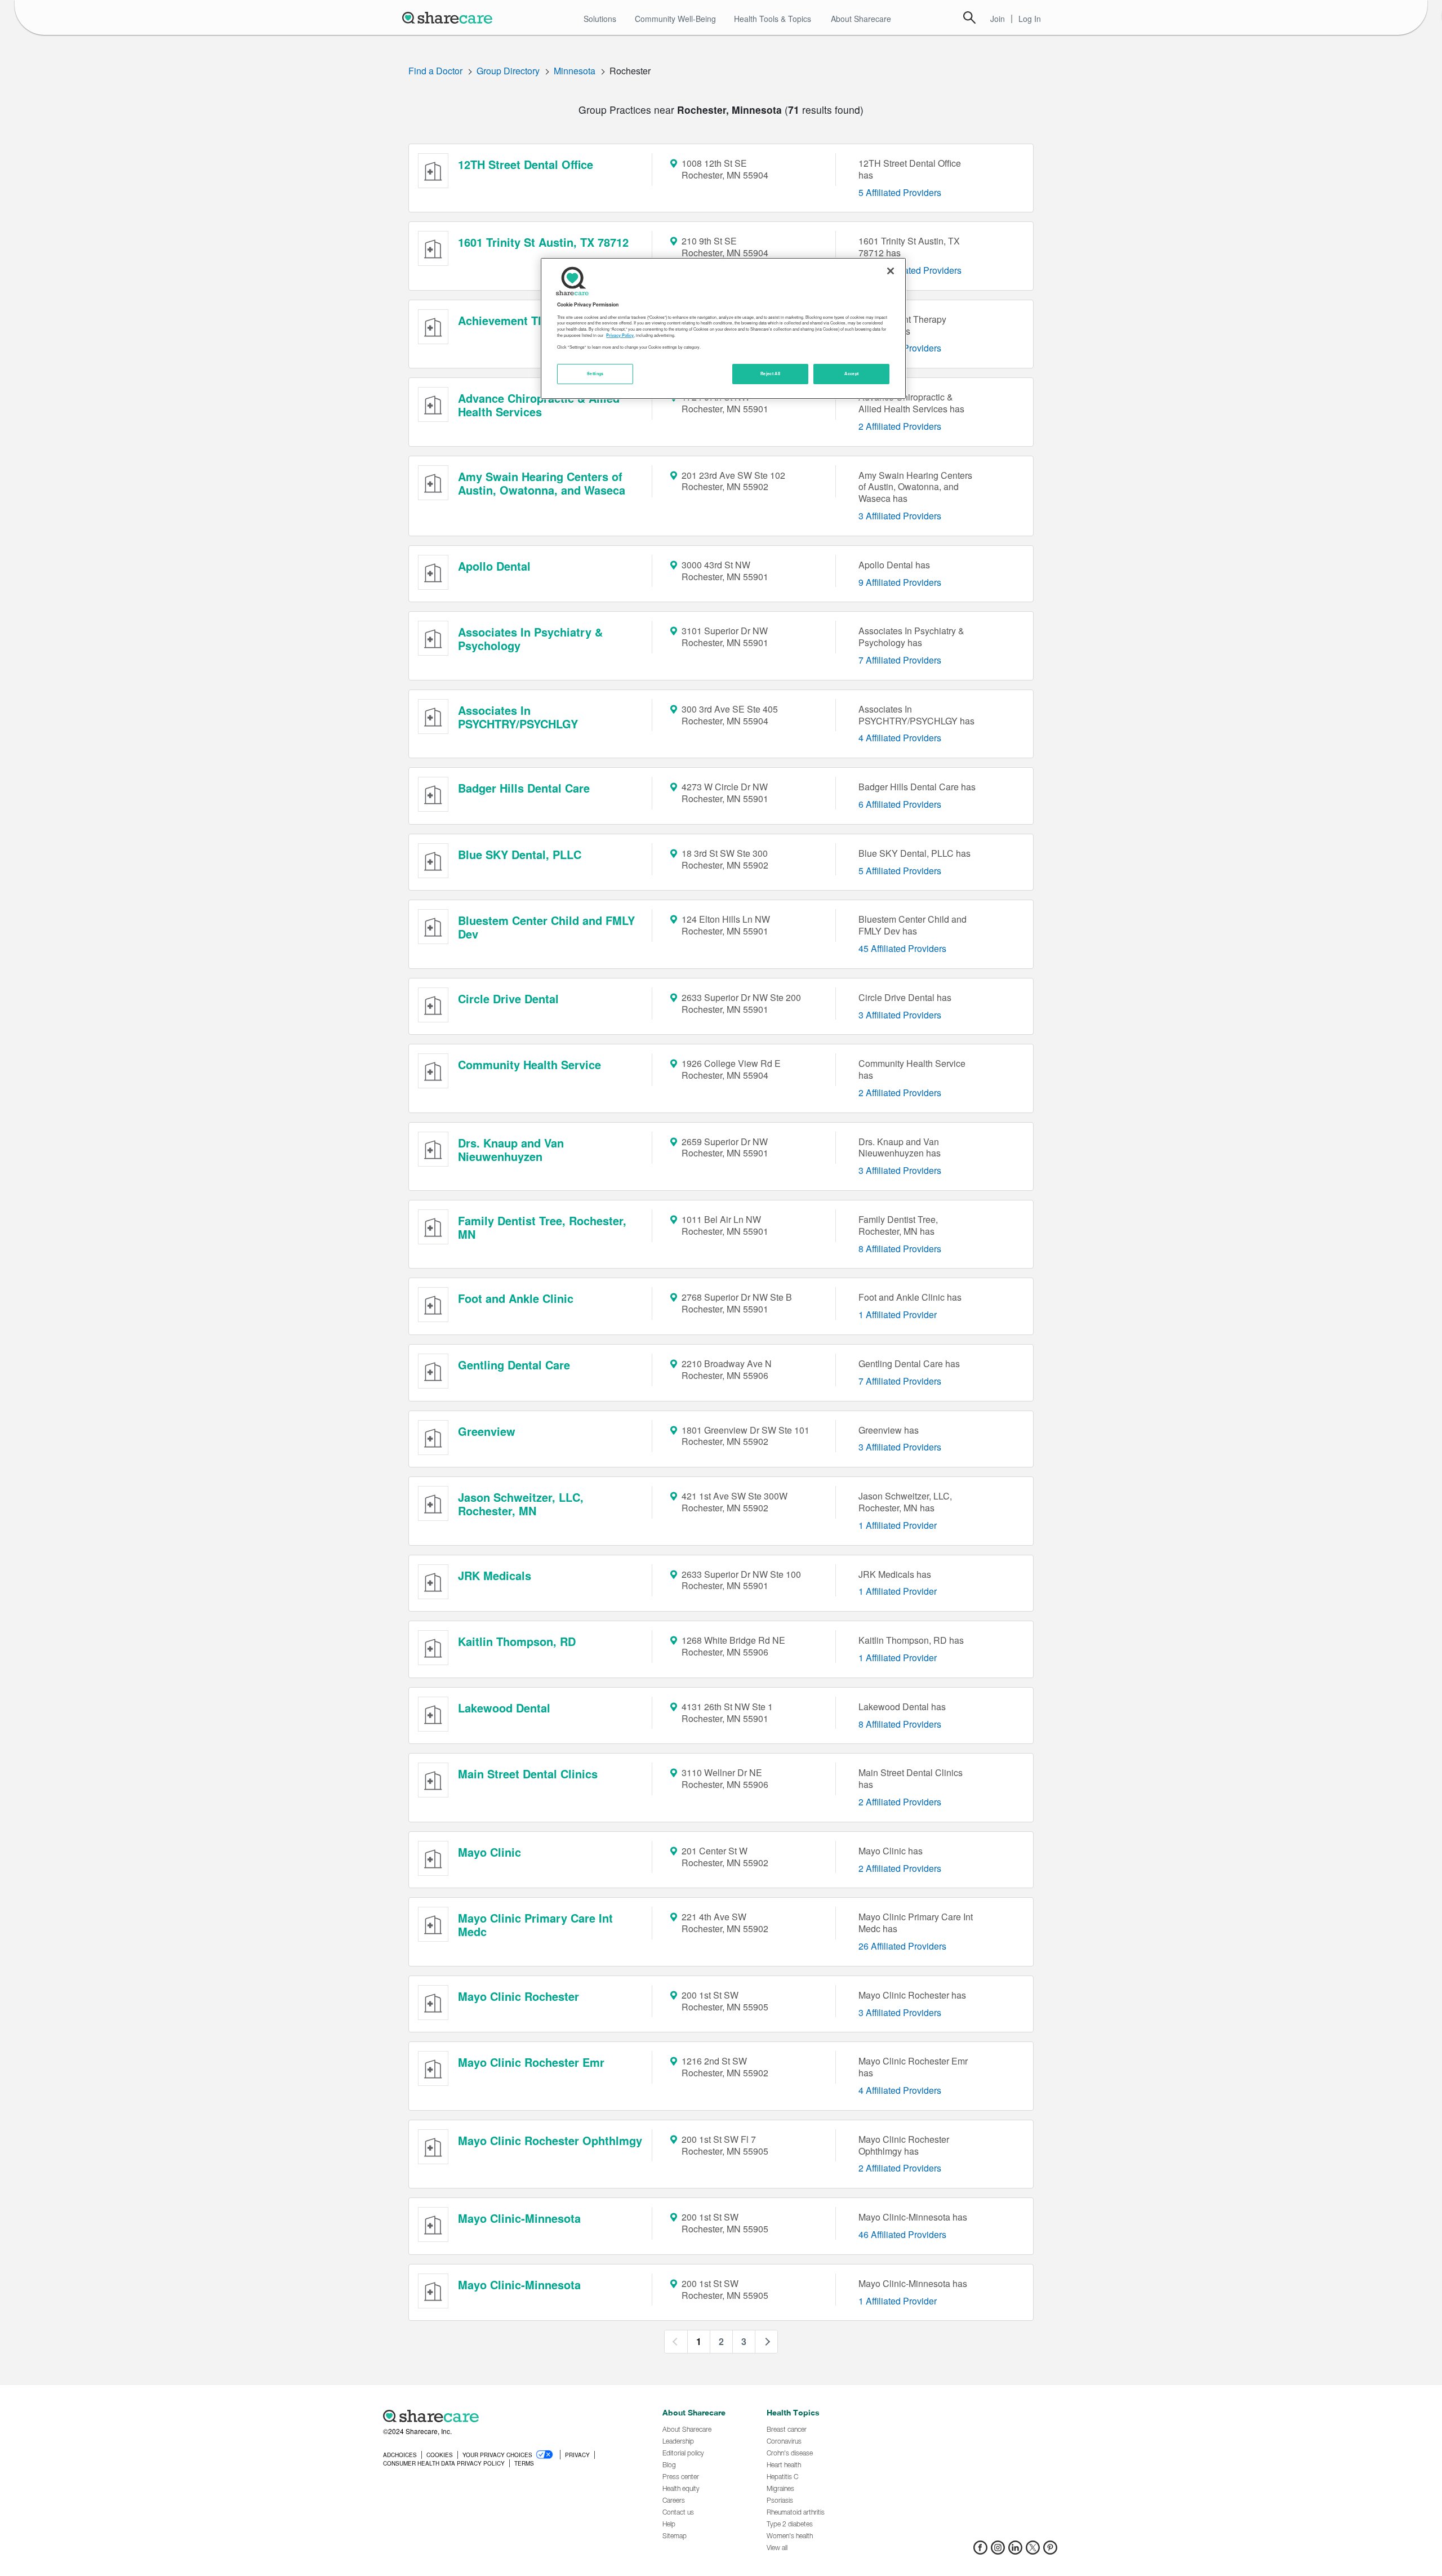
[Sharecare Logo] (449, 17)
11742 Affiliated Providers (910, 270)
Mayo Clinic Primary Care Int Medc (535, 1925)
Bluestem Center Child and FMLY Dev (546, 927)
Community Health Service (529, 1064)
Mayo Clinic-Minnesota (519, 2218)
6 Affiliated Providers (900, 804)
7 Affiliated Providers (900, 660)
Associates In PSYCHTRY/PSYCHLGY (518, 717)
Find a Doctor (435, 71)
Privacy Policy (620, 335)
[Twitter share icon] (1033, 2551)
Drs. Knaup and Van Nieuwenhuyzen (511, 1149)
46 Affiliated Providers (902, 2234)
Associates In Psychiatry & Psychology (530, 639)
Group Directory (508, 71)
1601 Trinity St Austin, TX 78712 (543, 242)
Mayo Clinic (489, 1852)
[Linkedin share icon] (1015, 2551)
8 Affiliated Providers (900, 1249)
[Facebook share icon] (980, 2551)
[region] (723, 328)
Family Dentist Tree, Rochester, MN (542, 1227)
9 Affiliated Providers (900, 582)
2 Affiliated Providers (900, 426)
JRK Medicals (495, 1575)
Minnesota (575, 71)
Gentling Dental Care (514, 1365)
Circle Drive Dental (508, 998)
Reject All (771, 373)
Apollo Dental (494, 566)
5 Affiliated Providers (900, 192)
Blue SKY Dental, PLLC (520, 854)
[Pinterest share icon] (1050, 2551)
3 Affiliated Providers (900, 516)
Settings (595, 373)
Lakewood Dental (504, 1708)
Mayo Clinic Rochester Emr (531, 2062)
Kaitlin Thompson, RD (517, 1641)
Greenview (487, 1431)
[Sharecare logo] (507, 2416)
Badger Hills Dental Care (524, 788)
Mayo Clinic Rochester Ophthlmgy (550, 2140)
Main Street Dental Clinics (528, 1774)
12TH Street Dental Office (526, 164)
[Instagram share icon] (998, 2551)
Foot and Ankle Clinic (516, 1298)
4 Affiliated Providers (900, 738)
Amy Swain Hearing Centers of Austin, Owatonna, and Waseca (542, 483)
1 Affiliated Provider (898, 1314)
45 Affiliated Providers (902, 948)
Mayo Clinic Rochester (519, 1996)
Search (969, 17)
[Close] (891, 271)
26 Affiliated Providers (902, 1946)
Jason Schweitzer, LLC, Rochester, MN (521, 1504)
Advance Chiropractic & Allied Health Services (539, 405)
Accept (851, 373)
